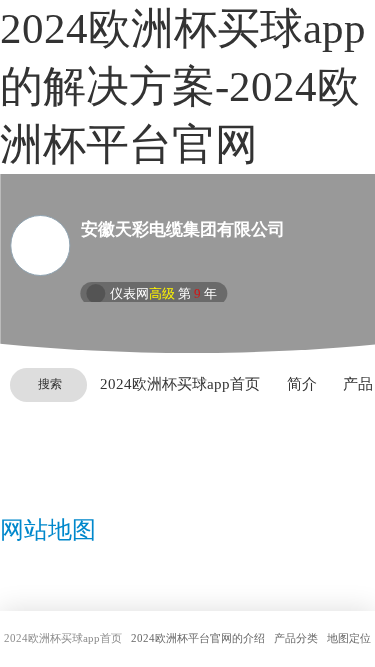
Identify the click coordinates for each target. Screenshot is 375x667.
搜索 (50, 384)
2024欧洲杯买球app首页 (180, 384)
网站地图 (48, 530)
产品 (358, 384)
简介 (302, 384)
